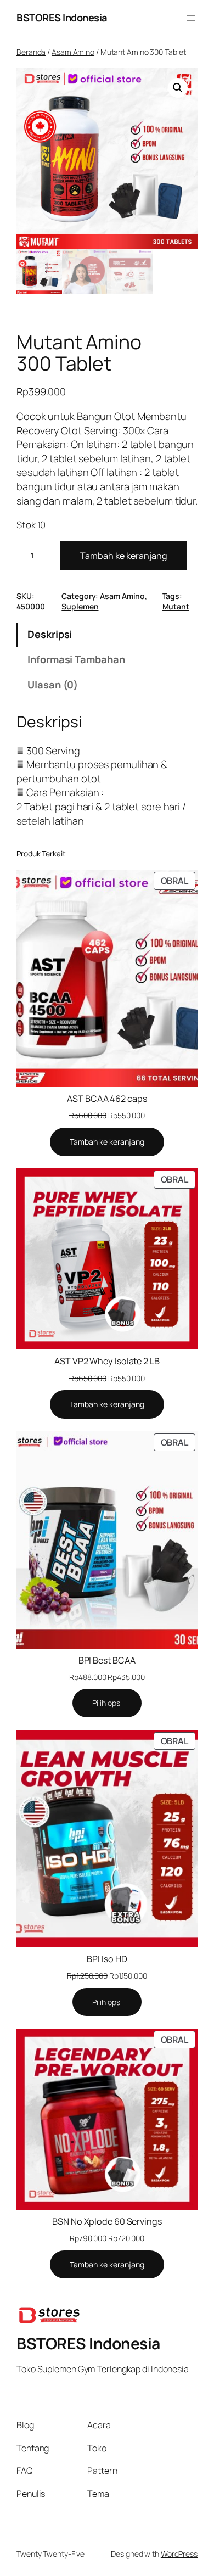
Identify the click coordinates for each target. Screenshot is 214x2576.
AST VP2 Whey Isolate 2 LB (107, 1361)
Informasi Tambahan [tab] (76, 659)
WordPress (179, 2554)
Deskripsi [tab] (50, 634)
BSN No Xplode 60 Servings (107, 2221)
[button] (178, 88)
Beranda (31, 52)
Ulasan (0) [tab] (53, 685)
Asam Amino (73, 52)
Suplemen (80, 606)
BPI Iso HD (107, 1959)
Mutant (176, 606)
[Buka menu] (191, 18)
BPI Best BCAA (107, 1660)
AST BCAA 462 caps (107, 1099)
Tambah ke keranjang (124, 556)
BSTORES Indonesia (62, 18)
